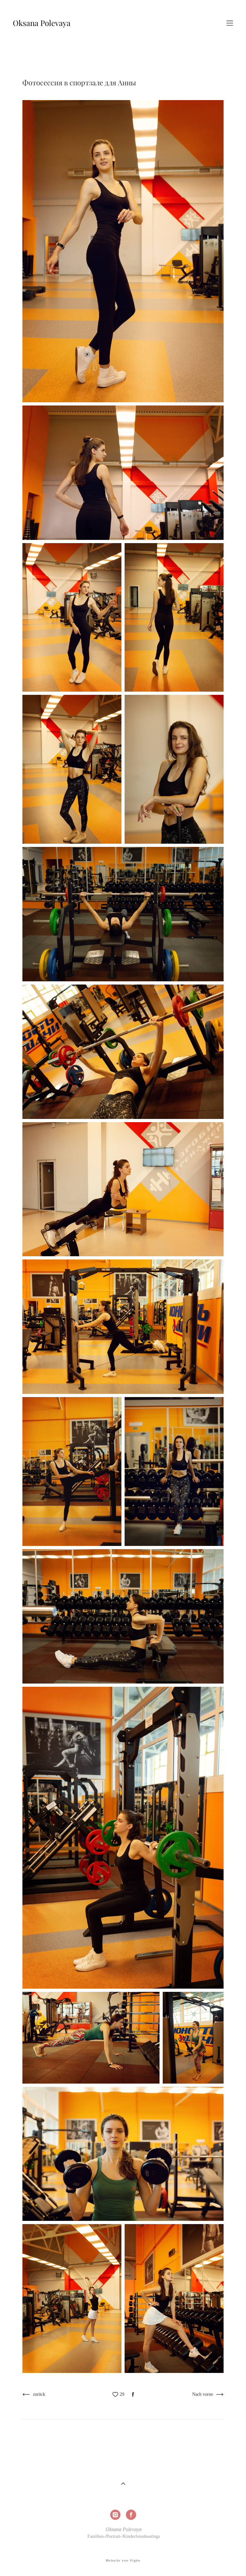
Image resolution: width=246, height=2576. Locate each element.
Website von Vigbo (123, 2561)
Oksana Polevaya (42, 23)
